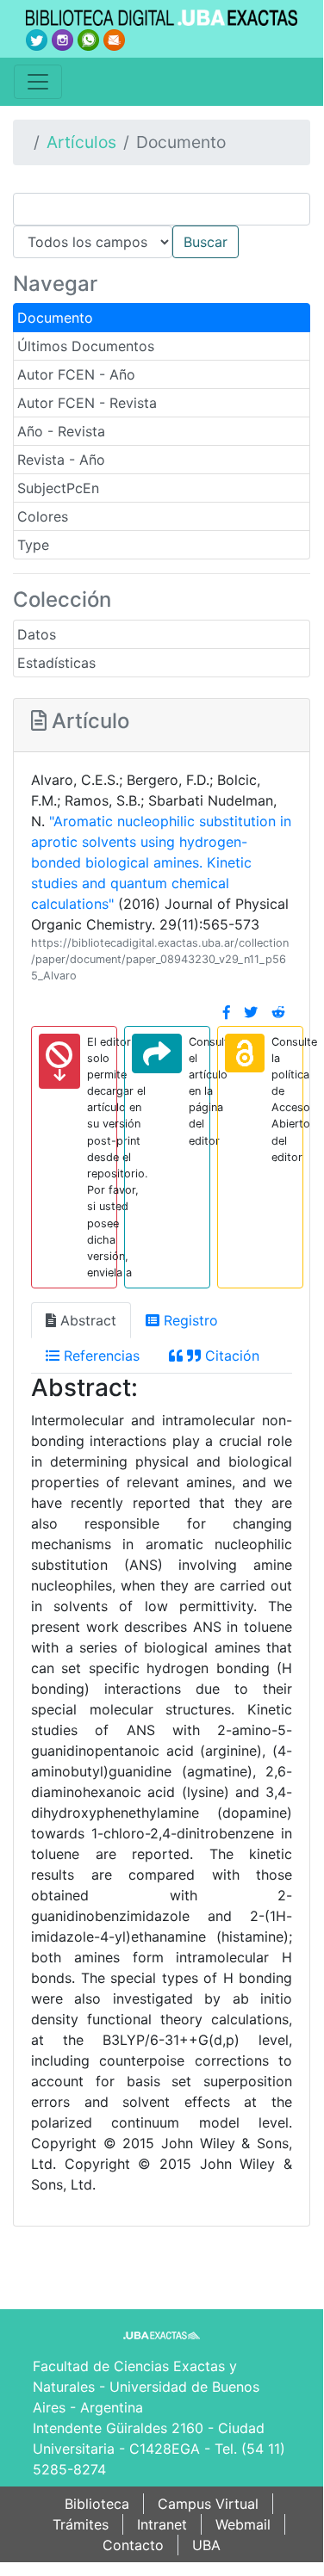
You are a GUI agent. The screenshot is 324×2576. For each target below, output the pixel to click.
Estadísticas (56, 663)
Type (33, 545)
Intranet (162, 2524)
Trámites (81, 2524)
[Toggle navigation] (38, 82)
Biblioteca (97, 2504)
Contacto (133, 2545)
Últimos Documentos (86, 346)
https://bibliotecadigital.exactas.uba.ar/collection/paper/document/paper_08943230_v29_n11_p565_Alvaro (160, 959)
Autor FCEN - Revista (87, 403)
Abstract (86, 1320)
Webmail (243, 2524)
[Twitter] (251, 1012)
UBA (206, 2545)
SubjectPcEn (58, 488)
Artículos (81, 142)
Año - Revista (61, 431)
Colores (43, 516)
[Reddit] (278, 1012)
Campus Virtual (208, 2504)
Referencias (100, 1356)
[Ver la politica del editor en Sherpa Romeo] (245, 1053)
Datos (37, 634)
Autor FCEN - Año (76, 374)
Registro (189, 1320)
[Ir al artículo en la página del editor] (157, 1053)
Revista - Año (61, 460)
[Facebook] (227, 1012)
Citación (230, 1356)
